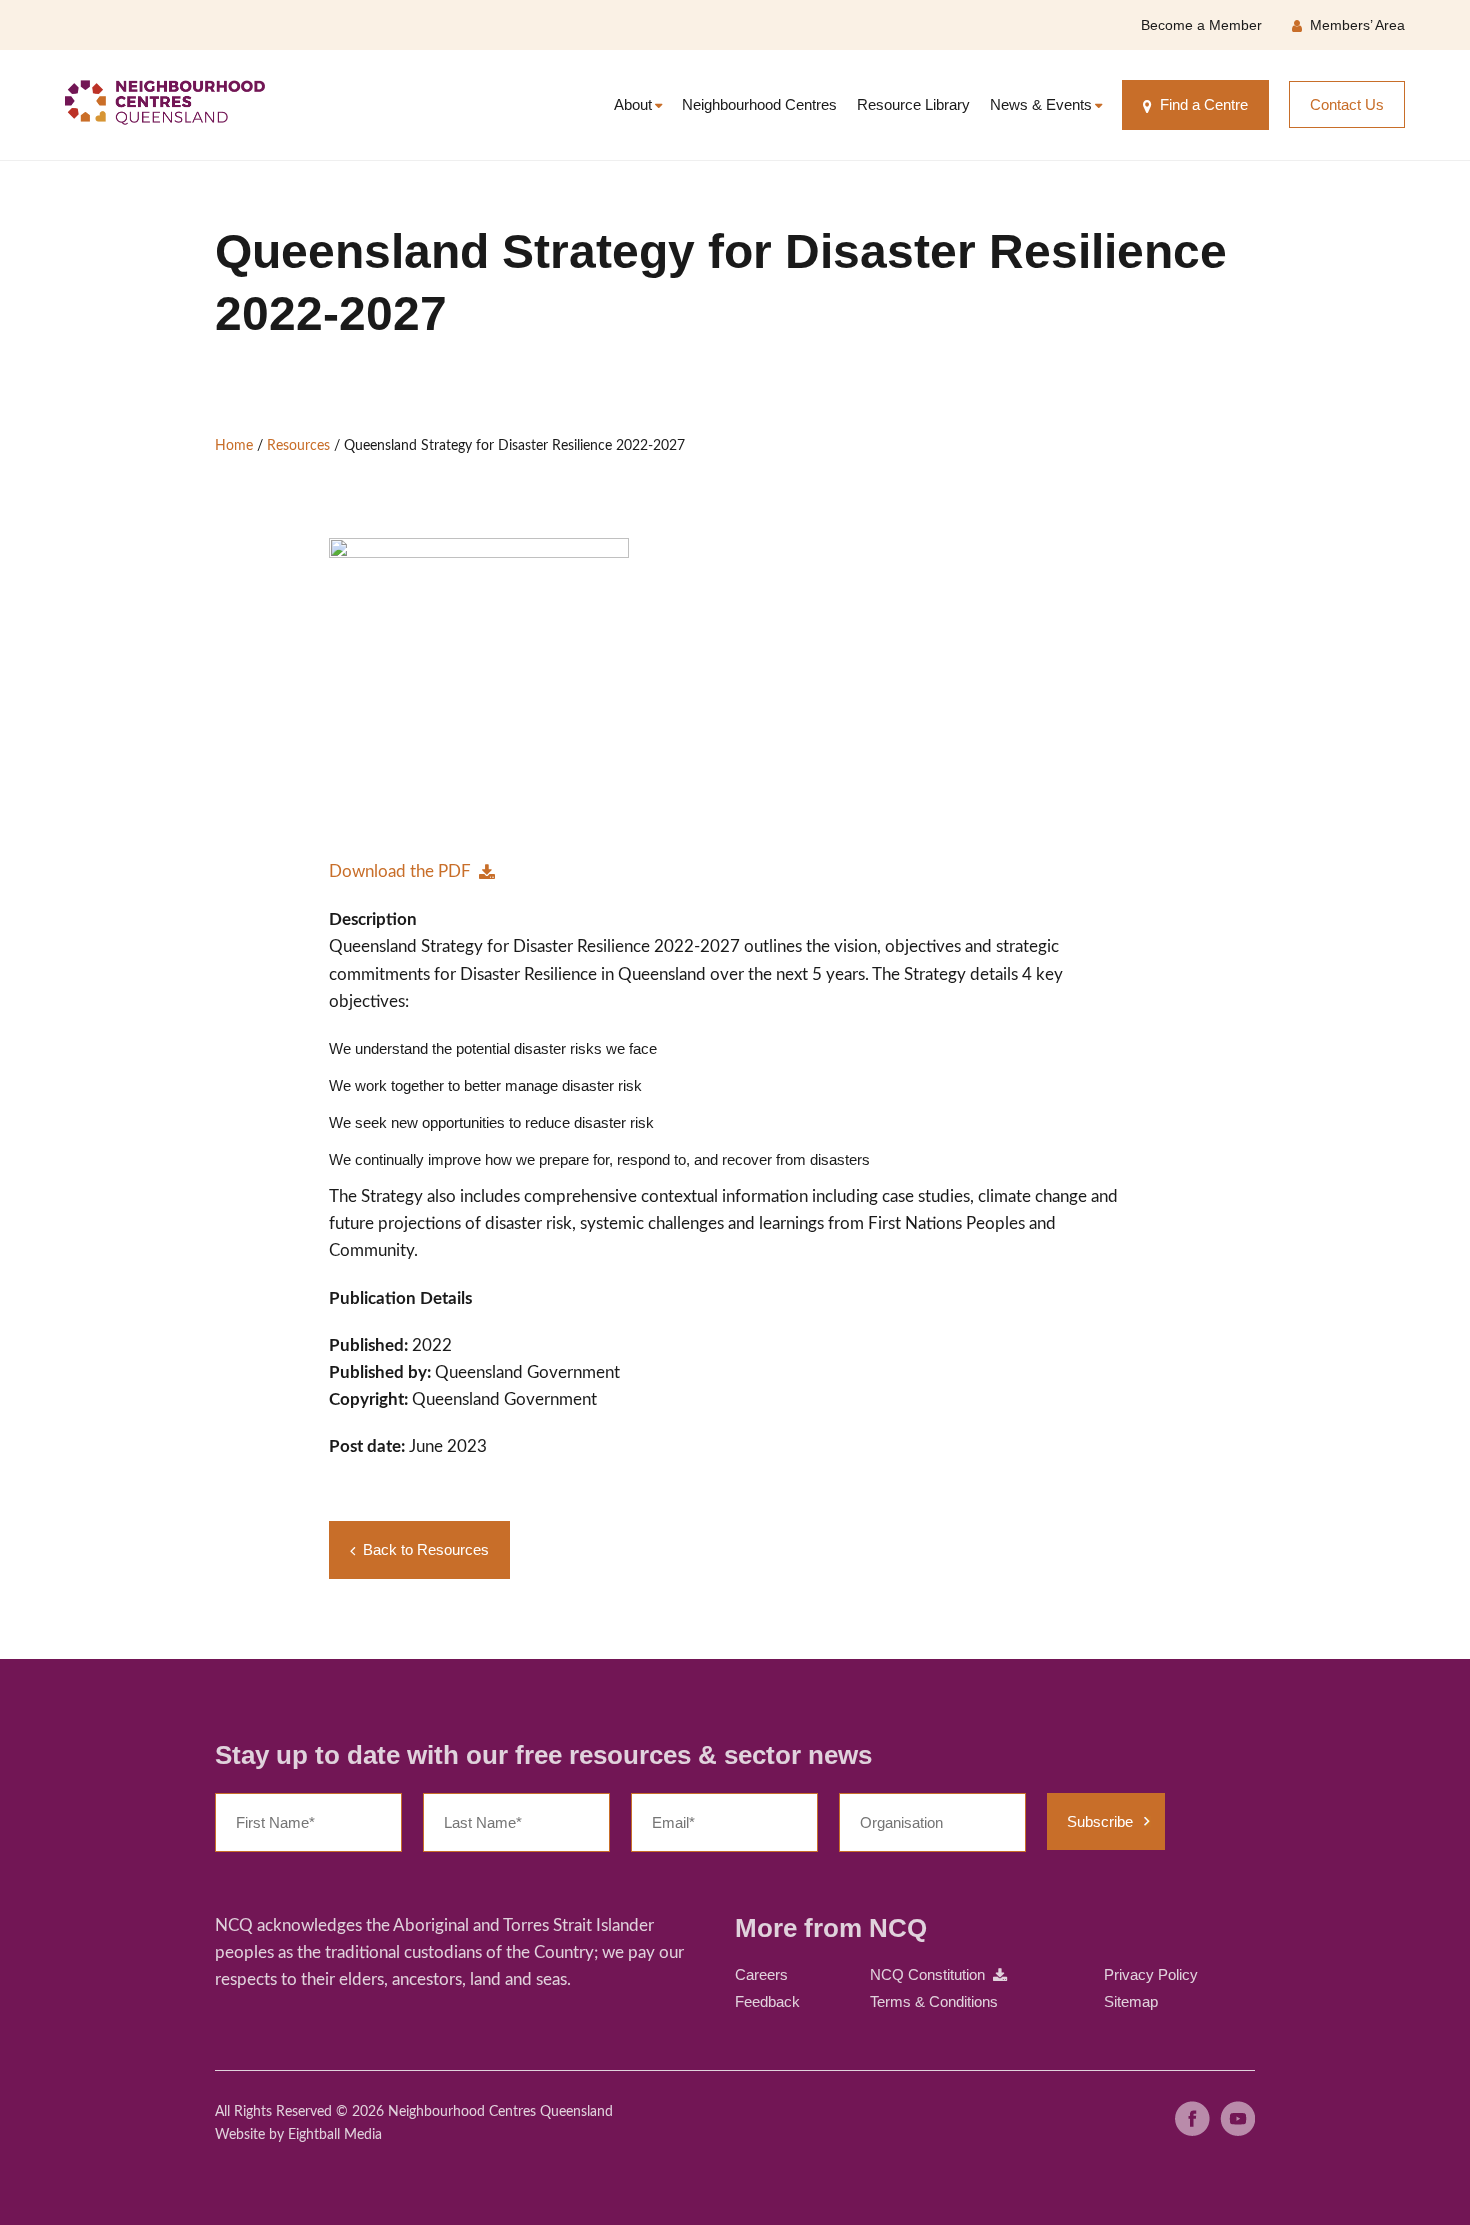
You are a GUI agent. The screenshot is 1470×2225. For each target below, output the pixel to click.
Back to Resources (426, 1549)
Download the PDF (400, 871)
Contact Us (1347, 104)
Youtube (1237, 2118)
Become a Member (1201, 25)
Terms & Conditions (934, 2001)
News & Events (1041, 104)
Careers (761, 1974)
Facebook (1192, 2118)
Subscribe (1100, 1821)
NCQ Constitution (927, 1974)
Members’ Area (1357, 25)
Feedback (767, 2001)
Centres (759, 104)
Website (240, 2135)
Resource (913, 104)
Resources (298, 446)
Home (234, 446)
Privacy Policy (1151, 1974)
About (633, 104)
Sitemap (1131, 2001)
